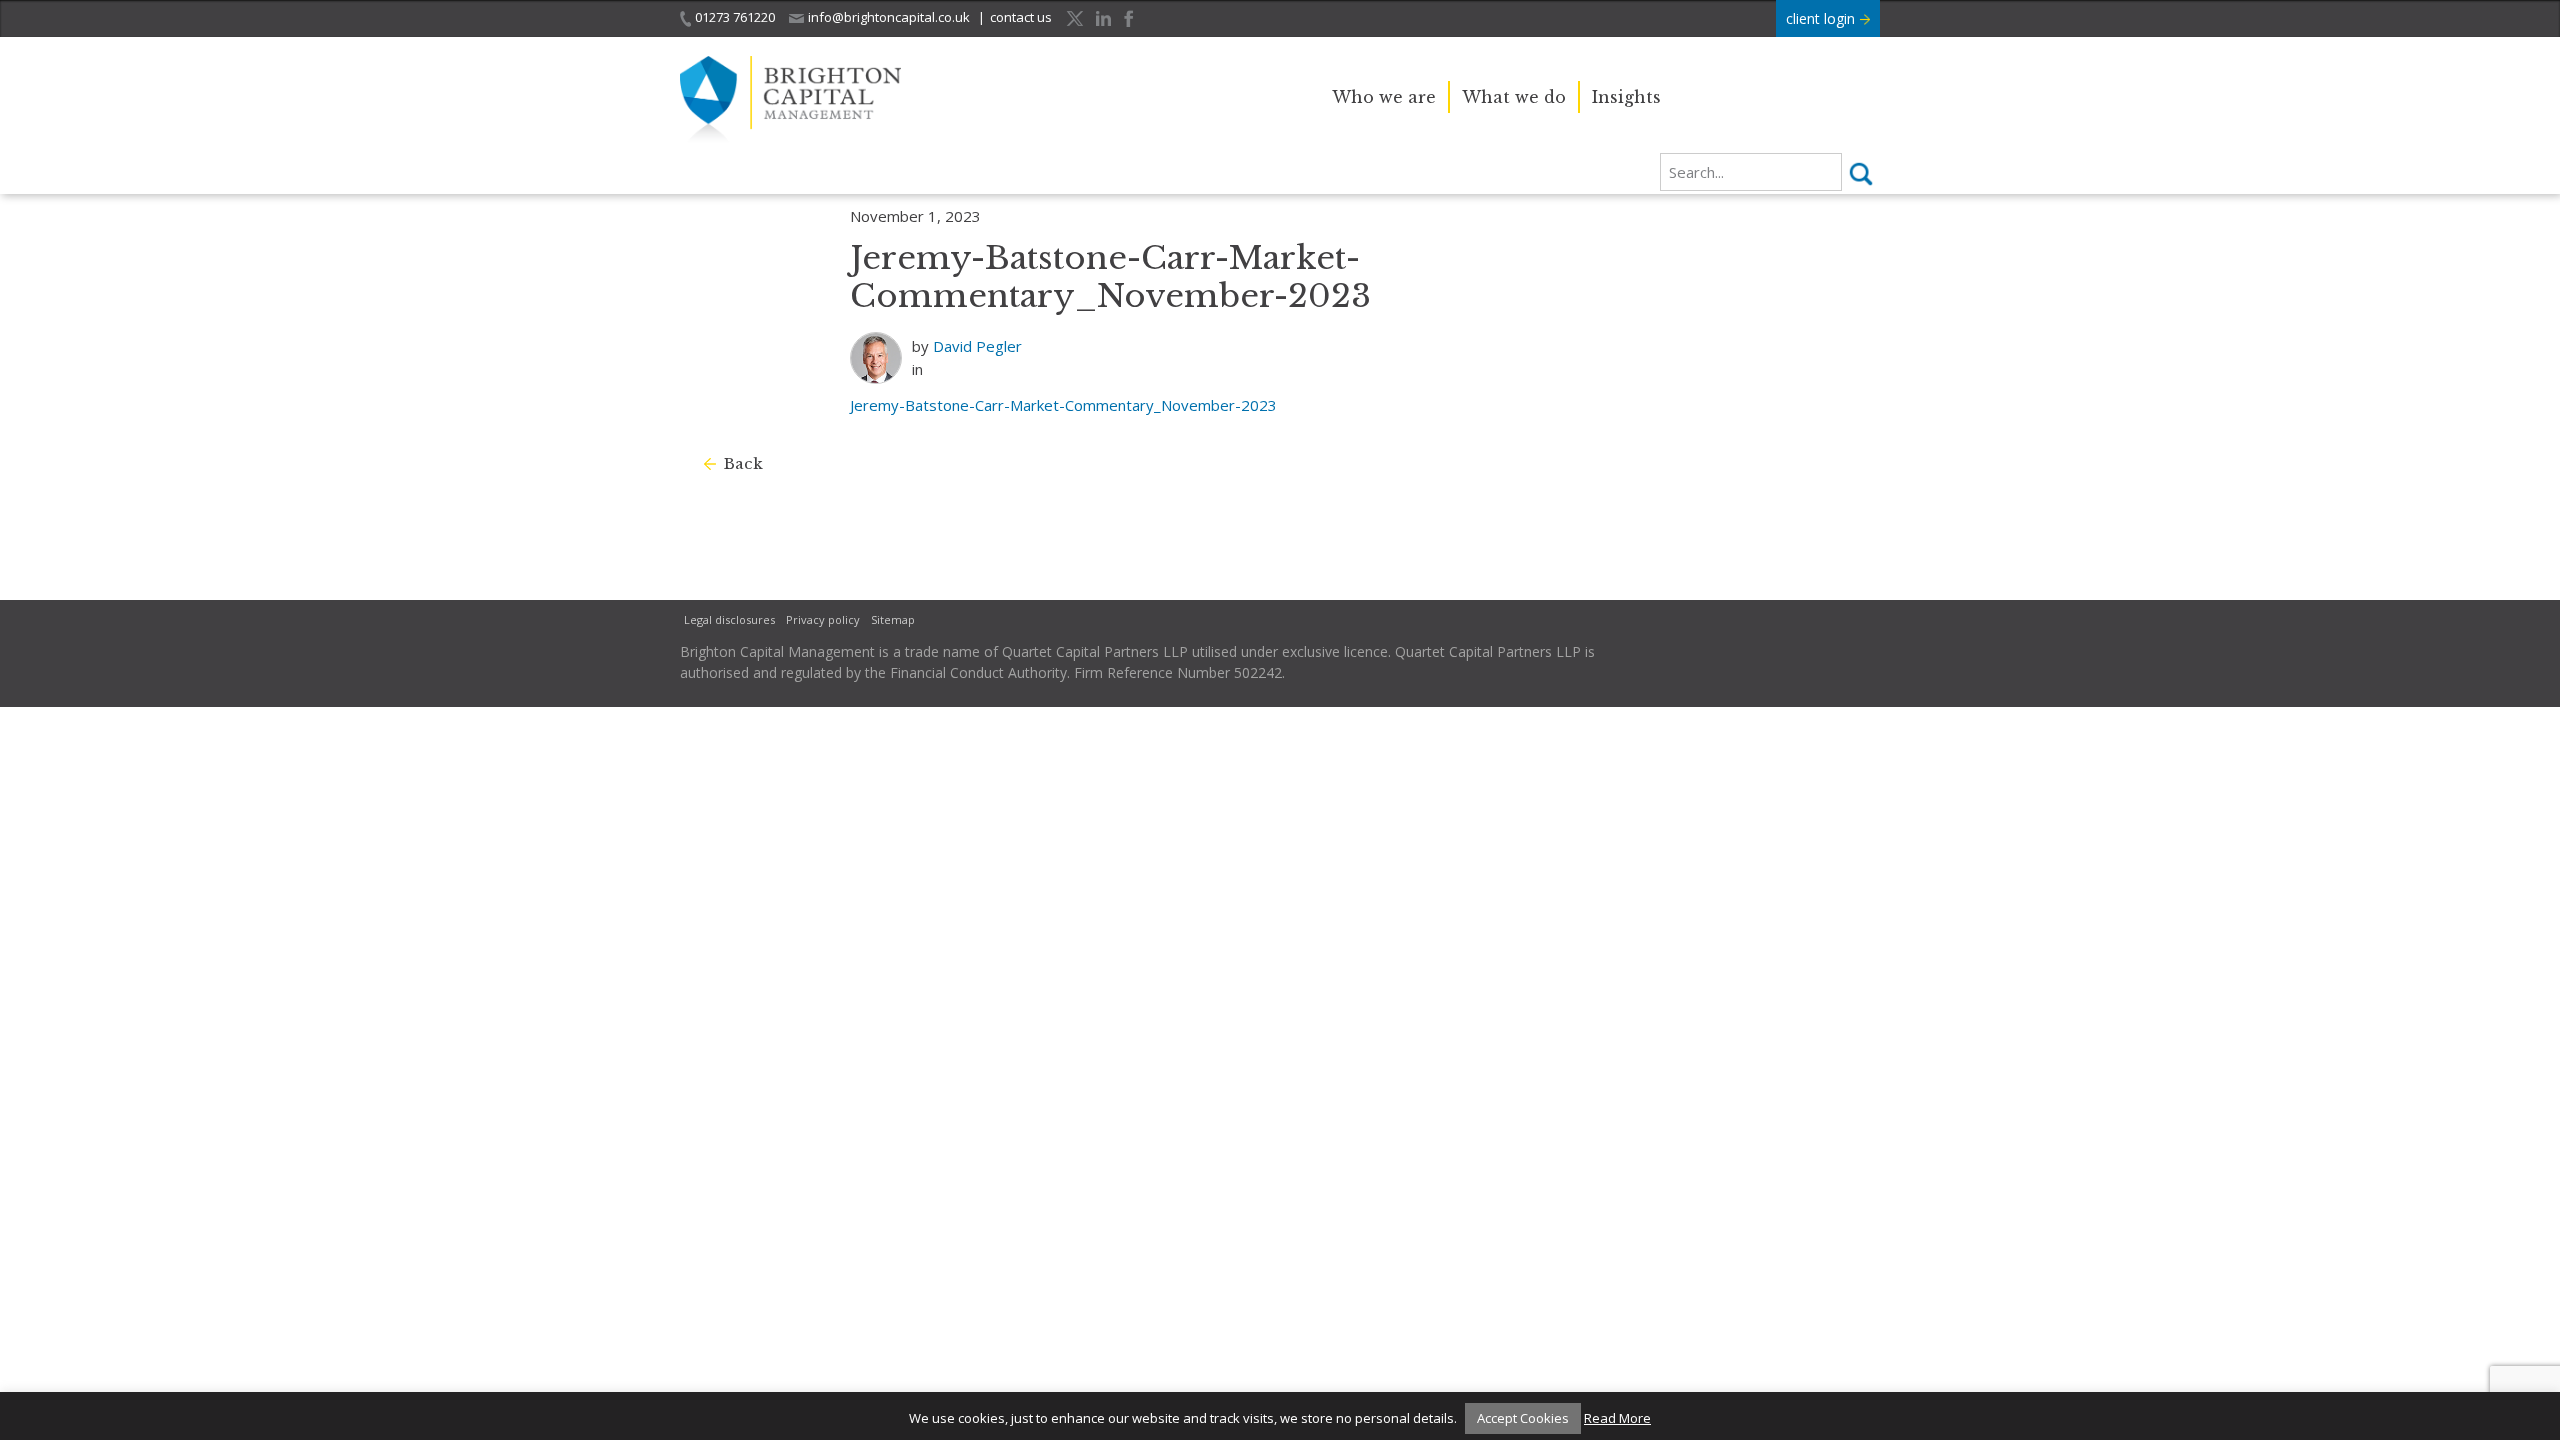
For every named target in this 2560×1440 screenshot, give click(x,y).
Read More (1617, 1418)
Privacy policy (823, 619)
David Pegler (977, 346)
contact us (1021, 17)
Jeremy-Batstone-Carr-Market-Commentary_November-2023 (1063, 405)
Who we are (1384, 97)
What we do (1514, 97)
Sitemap (893, 619)
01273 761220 (735, 17)
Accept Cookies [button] (1523, 1418)
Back (743, 463)
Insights (1626, 97)
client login (1822, 18)
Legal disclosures (729, 619)
